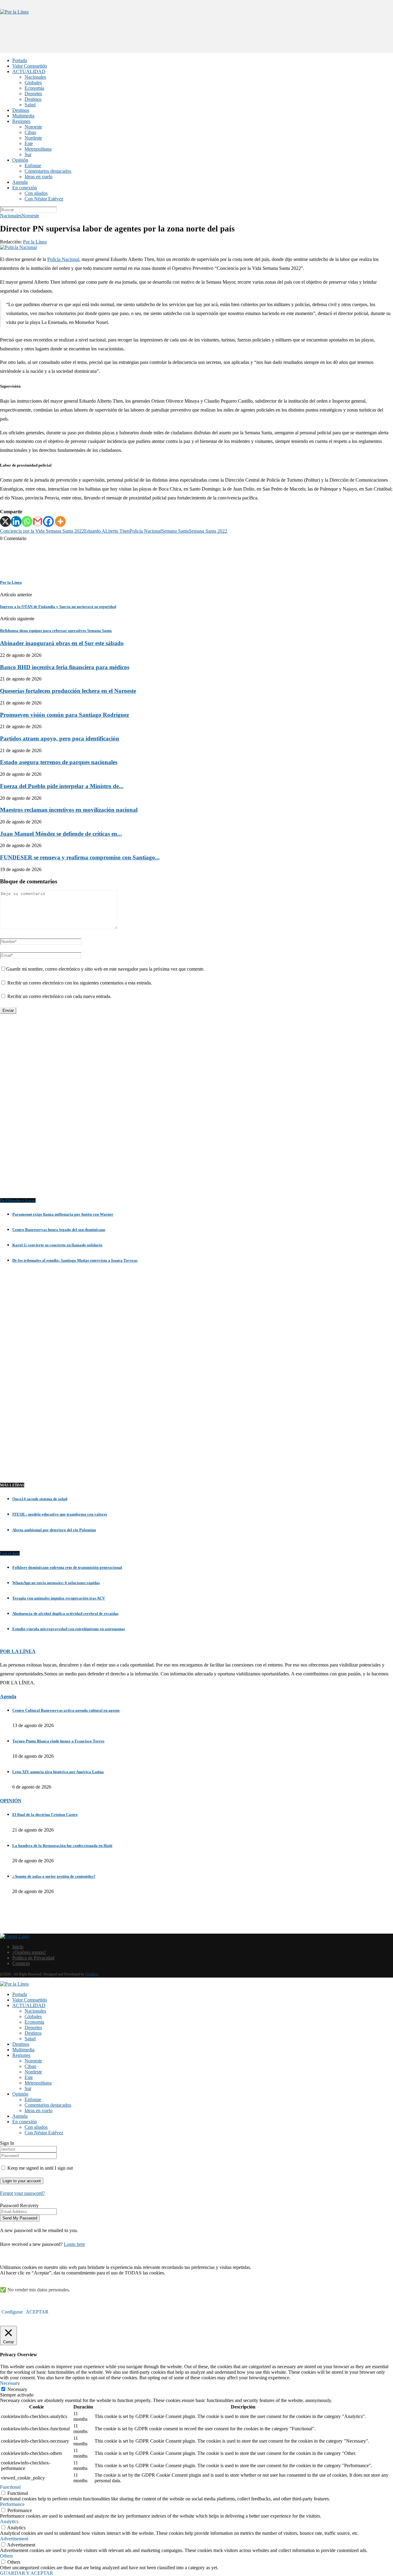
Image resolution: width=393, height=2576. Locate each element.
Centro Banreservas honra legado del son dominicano (59, 1230)
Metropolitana (38, 149)
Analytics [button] (9, 2521)
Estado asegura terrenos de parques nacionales (59, 762)
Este (29, 143)
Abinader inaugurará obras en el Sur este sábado (62, 643)
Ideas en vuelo (39, 177)
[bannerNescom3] (196, 41)
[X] (5, 521)
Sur (28, 154)
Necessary (17, 2389)
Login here (74, 2244)
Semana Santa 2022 (208, 531)
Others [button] (6, 2556)
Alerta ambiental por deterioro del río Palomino (54, 1530)
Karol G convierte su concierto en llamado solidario (57, 1245)
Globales (33, 83)
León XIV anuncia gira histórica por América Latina (58, 1772)
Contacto (21, 1963)
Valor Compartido (30, 66)
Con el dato (10, 1553)
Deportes (33, 94)
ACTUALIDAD (29, 71)
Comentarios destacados (48, 171)
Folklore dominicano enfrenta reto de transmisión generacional (67, 1567)
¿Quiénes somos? (29, 1952)
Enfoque (33, 166)
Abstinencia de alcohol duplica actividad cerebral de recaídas (65, 1613)
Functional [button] (10, 2487)
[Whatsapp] (27, 521)
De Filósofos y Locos (18, 1200)
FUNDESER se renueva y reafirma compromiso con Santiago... (80, 857)
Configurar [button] (12, 2312)
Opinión (20, 160)
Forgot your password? (22, 2193)
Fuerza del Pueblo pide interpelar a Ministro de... (62, 786)
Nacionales (35, 77)
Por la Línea (35, 242)
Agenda (20, 182)
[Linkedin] (16, 521)
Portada (20, 60)
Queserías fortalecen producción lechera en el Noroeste (68, 691)
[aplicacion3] (196, 1112)
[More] (60, 521)
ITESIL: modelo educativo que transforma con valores (60, 1514)
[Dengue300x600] (196, 1463)
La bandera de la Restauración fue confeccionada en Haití (62, 1846)
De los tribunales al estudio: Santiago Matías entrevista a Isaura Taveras (75, 1260)
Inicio (18, 1947)
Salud (30, 105)
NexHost (92, 1974)
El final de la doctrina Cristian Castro (45, 1815)
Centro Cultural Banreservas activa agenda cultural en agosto (66, 1710)
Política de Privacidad (33, 1958)
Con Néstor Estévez (44, 199)
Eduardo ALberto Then (107, 531)
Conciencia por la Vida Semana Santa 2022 (42, 531)
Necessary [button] (10, 2383)
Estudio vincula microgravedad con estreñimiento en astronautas (69, 1629)
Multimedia (23, 116)
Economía (34, 88)
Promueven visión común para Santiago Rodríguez (64, 715)
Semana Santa (175, 531)
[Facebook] (48, 521)
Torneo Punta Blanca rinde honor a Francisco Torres (58, 1741)
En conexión (25, 188)
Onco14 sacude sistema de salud (40, 1499)
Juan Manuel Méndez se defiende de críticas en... (61, 834)
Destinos (33, 99)
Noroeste (33, 127)
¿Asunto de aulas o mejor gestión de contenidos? (54, 1876)
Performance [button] (12, 2504)
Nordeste (33, 138)
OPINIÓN (11, 1801)
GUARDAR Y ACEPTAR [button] (27, 2573)
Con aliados (36, 193)
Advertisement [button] (14, 2539)
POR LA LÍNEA (18, 1651)
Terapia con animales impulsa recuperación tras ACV (59, 1598)
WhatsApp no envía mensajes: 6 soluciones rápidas (56, 1583)
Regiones (21, 121)
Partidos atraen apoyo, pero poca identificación (60, 738)
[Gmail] (38, 521)
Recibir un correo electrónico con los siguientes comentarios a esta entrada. (80, 983)
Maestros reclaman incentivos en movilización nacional (69, 810)
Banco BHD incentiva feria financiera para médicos (65, 667)
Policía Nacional (63, 259)
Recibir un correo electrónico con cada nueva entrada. (59, 996)
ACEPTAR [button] (37, 2312)
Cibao (30, 132)
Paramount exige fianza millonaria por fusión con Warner (63, 1214)
